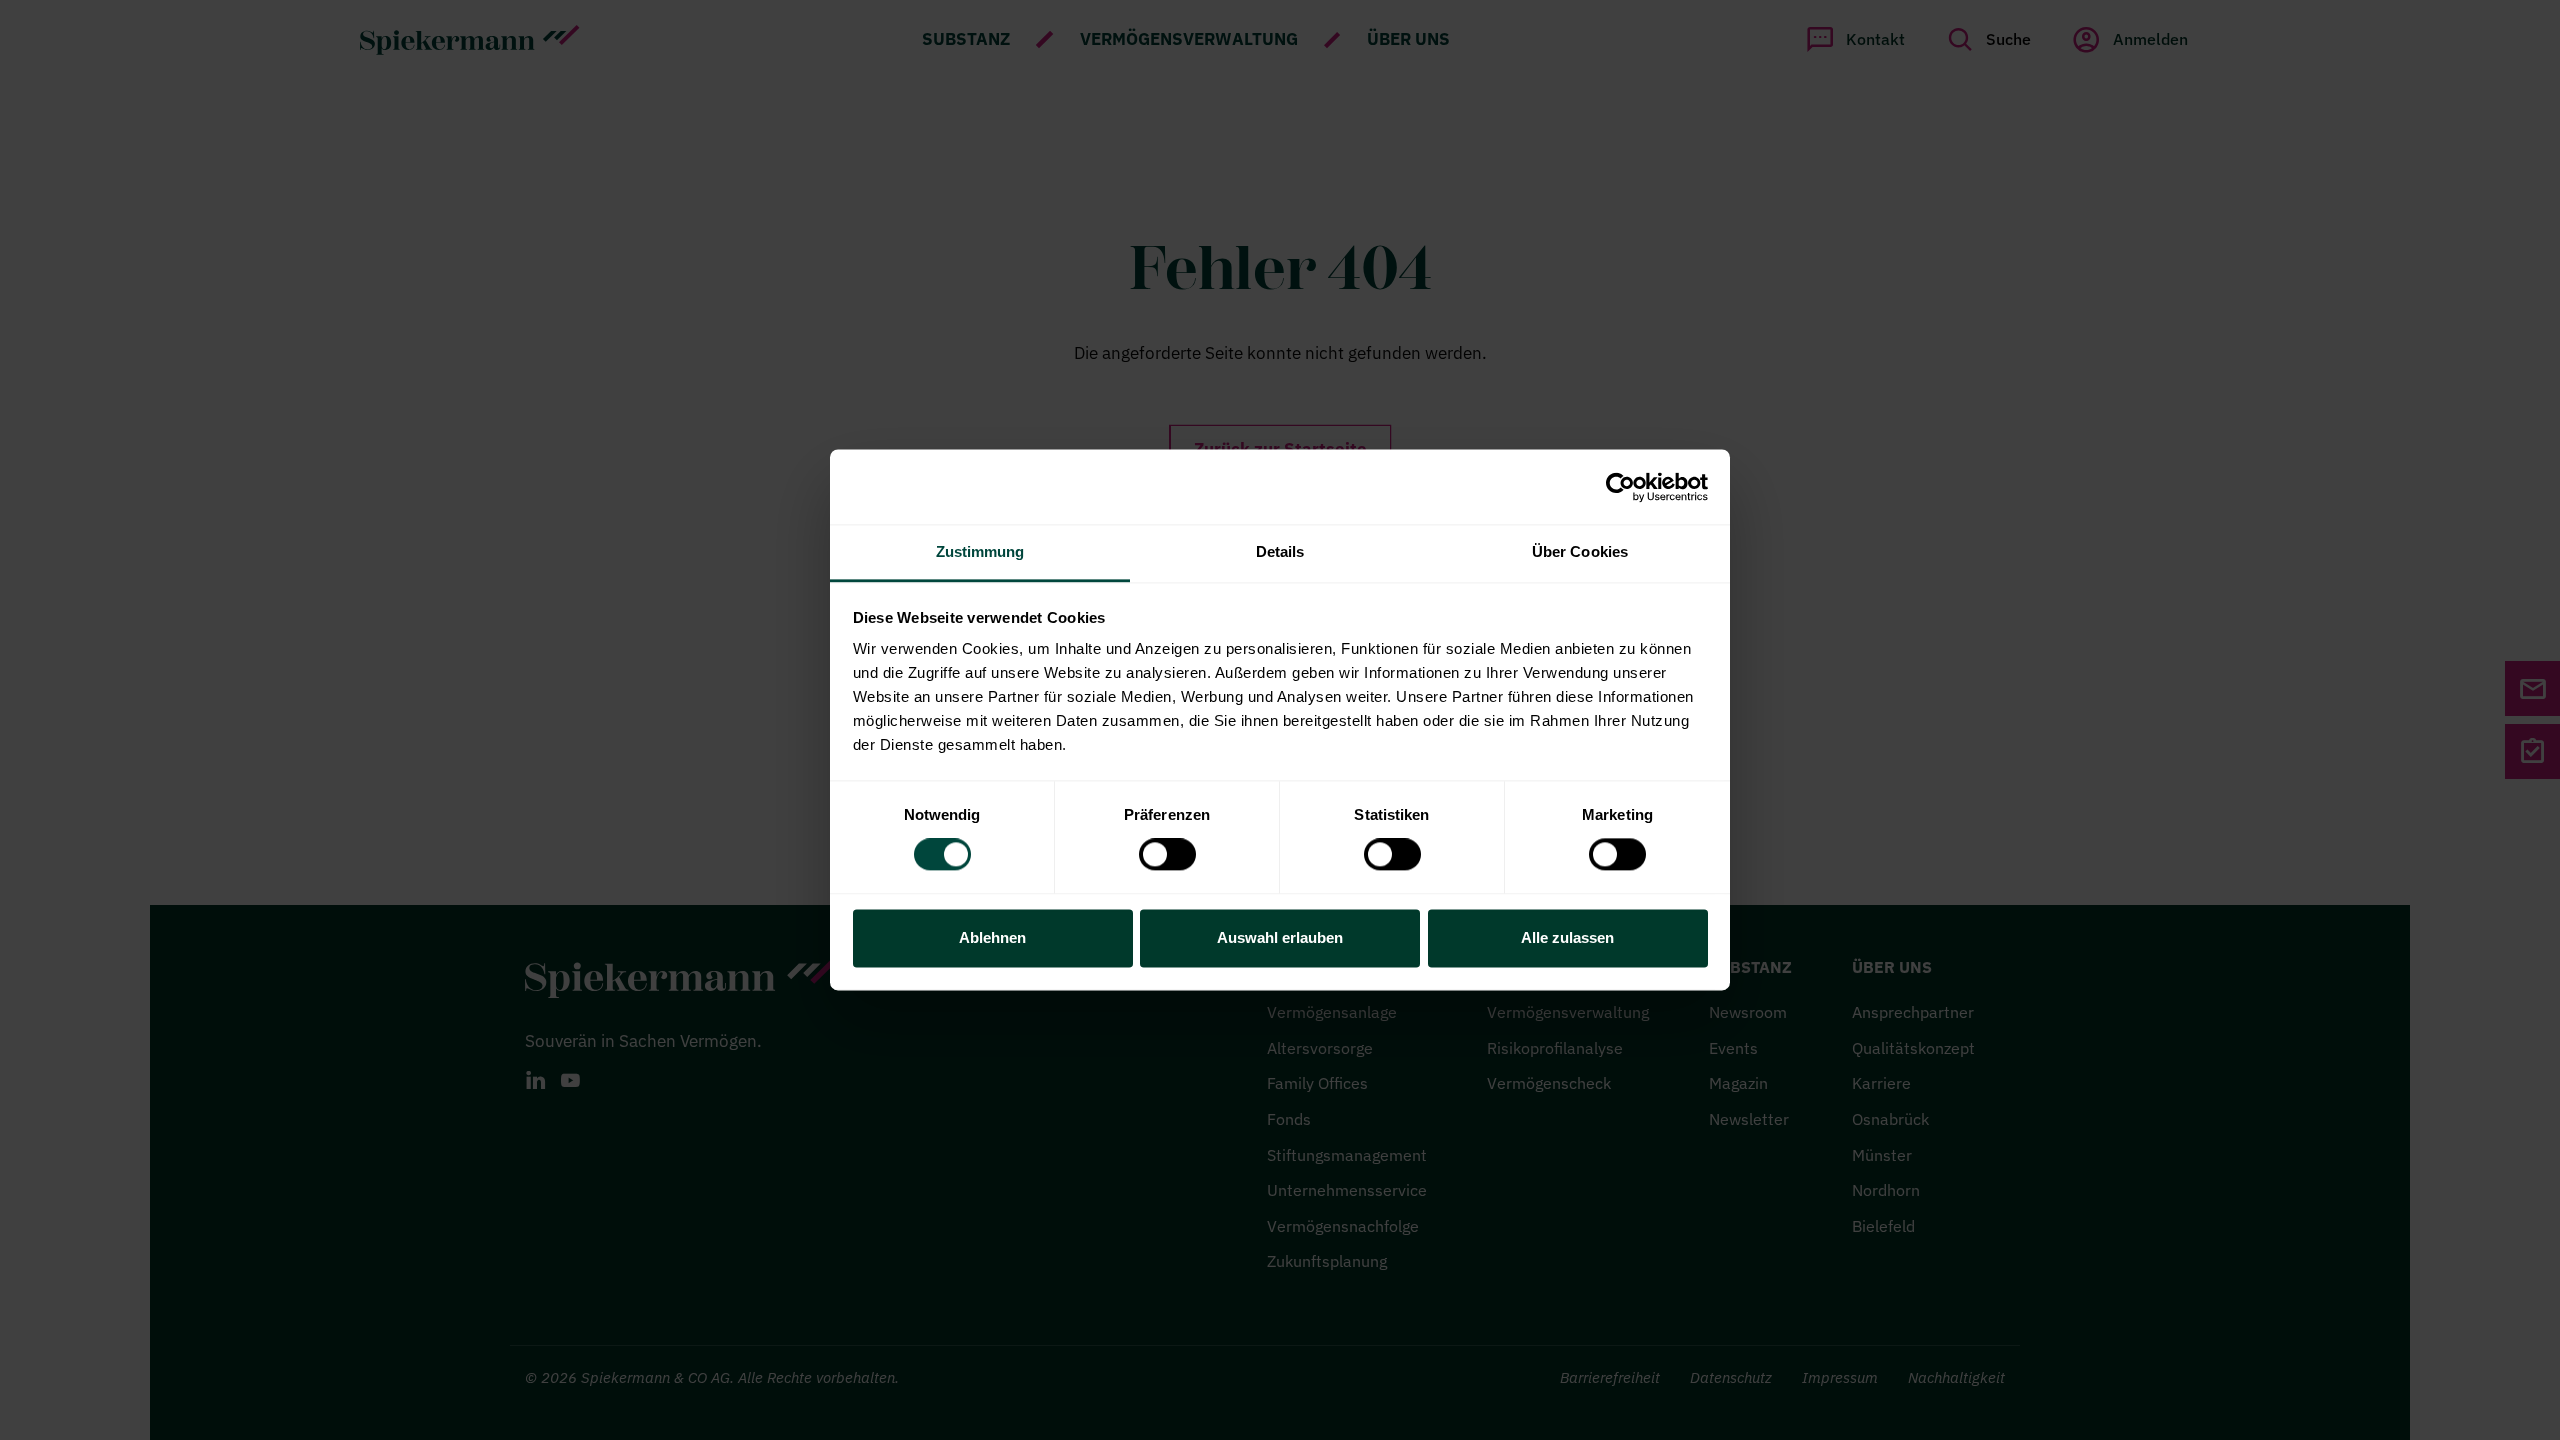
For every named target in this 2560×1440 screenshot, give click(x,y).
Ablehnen (992, 937)
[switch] (1167, 855)
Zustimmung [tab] (980, 551)
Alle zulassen (1567, 937)
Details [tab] (1280, 551)
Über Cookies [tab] (1580, 551)
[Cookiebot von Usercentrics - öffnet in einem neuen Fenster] (1620, 487)
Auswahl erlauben (1280, 937)
